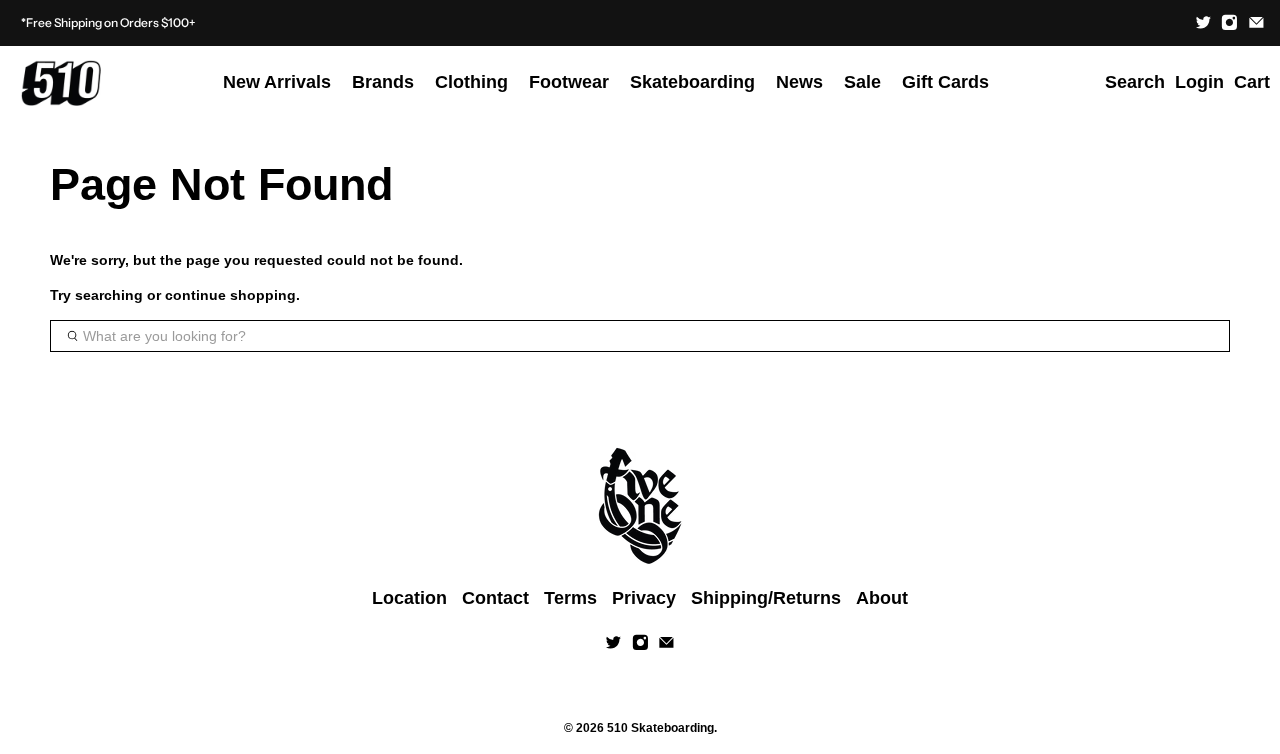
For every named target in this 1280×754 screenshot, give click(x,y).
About (882, 598)
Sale (862, 82)
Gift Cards (945, 82)
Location (409, 598)
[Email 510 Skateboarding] (1256, 22)
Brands (383, 82)
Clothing (471, 82)
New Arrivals (277, 82)
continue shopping (230, 295)
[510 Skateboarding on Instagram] (1229, 22)
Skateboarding (692, 82)
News (799, 82)
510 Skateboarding (660, 727)
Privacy (644, 598)
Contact (495, 598)
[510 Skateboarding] (61, 83)
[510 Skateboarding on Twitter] (1203, 22)
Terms (570, 598)
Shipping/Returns (766, 598)
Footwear (569, 82)
